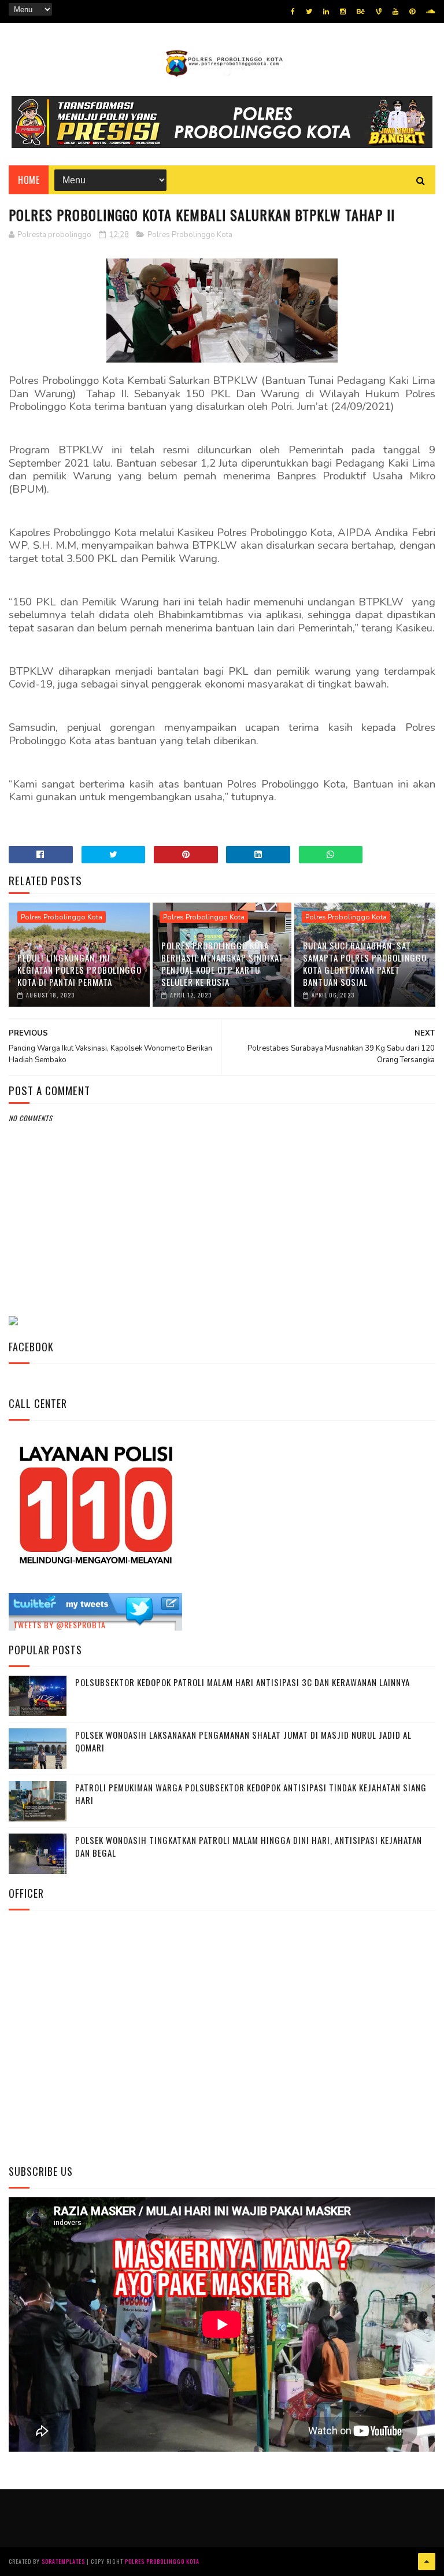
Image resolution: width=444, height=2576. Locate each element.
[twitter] (309, 12)
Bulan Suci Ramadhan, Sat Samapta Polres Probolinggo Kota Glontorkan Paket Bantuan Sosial (365, 964)
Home (29, 180)
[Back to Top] (427, 2562)
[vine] (379, 12)
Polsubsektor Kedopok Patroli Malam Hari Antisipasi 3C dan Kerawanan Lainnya (243, 1682)
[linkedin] (326, 12)
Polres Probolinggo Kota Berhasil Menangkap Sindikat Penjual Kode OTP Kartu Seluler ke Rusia (223, 964)
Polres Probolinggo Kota (190, 235)
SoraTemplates (63, 2561)
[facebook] (293, 12)
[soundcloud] (430, 12)
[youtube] (395, 12)
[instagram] (343, 12)
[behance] (361, 12)
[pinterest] (412, 12)
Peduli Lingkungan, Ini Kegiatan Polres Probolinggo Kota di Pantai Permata (79, 970)
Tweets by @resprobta (60, 1625)
